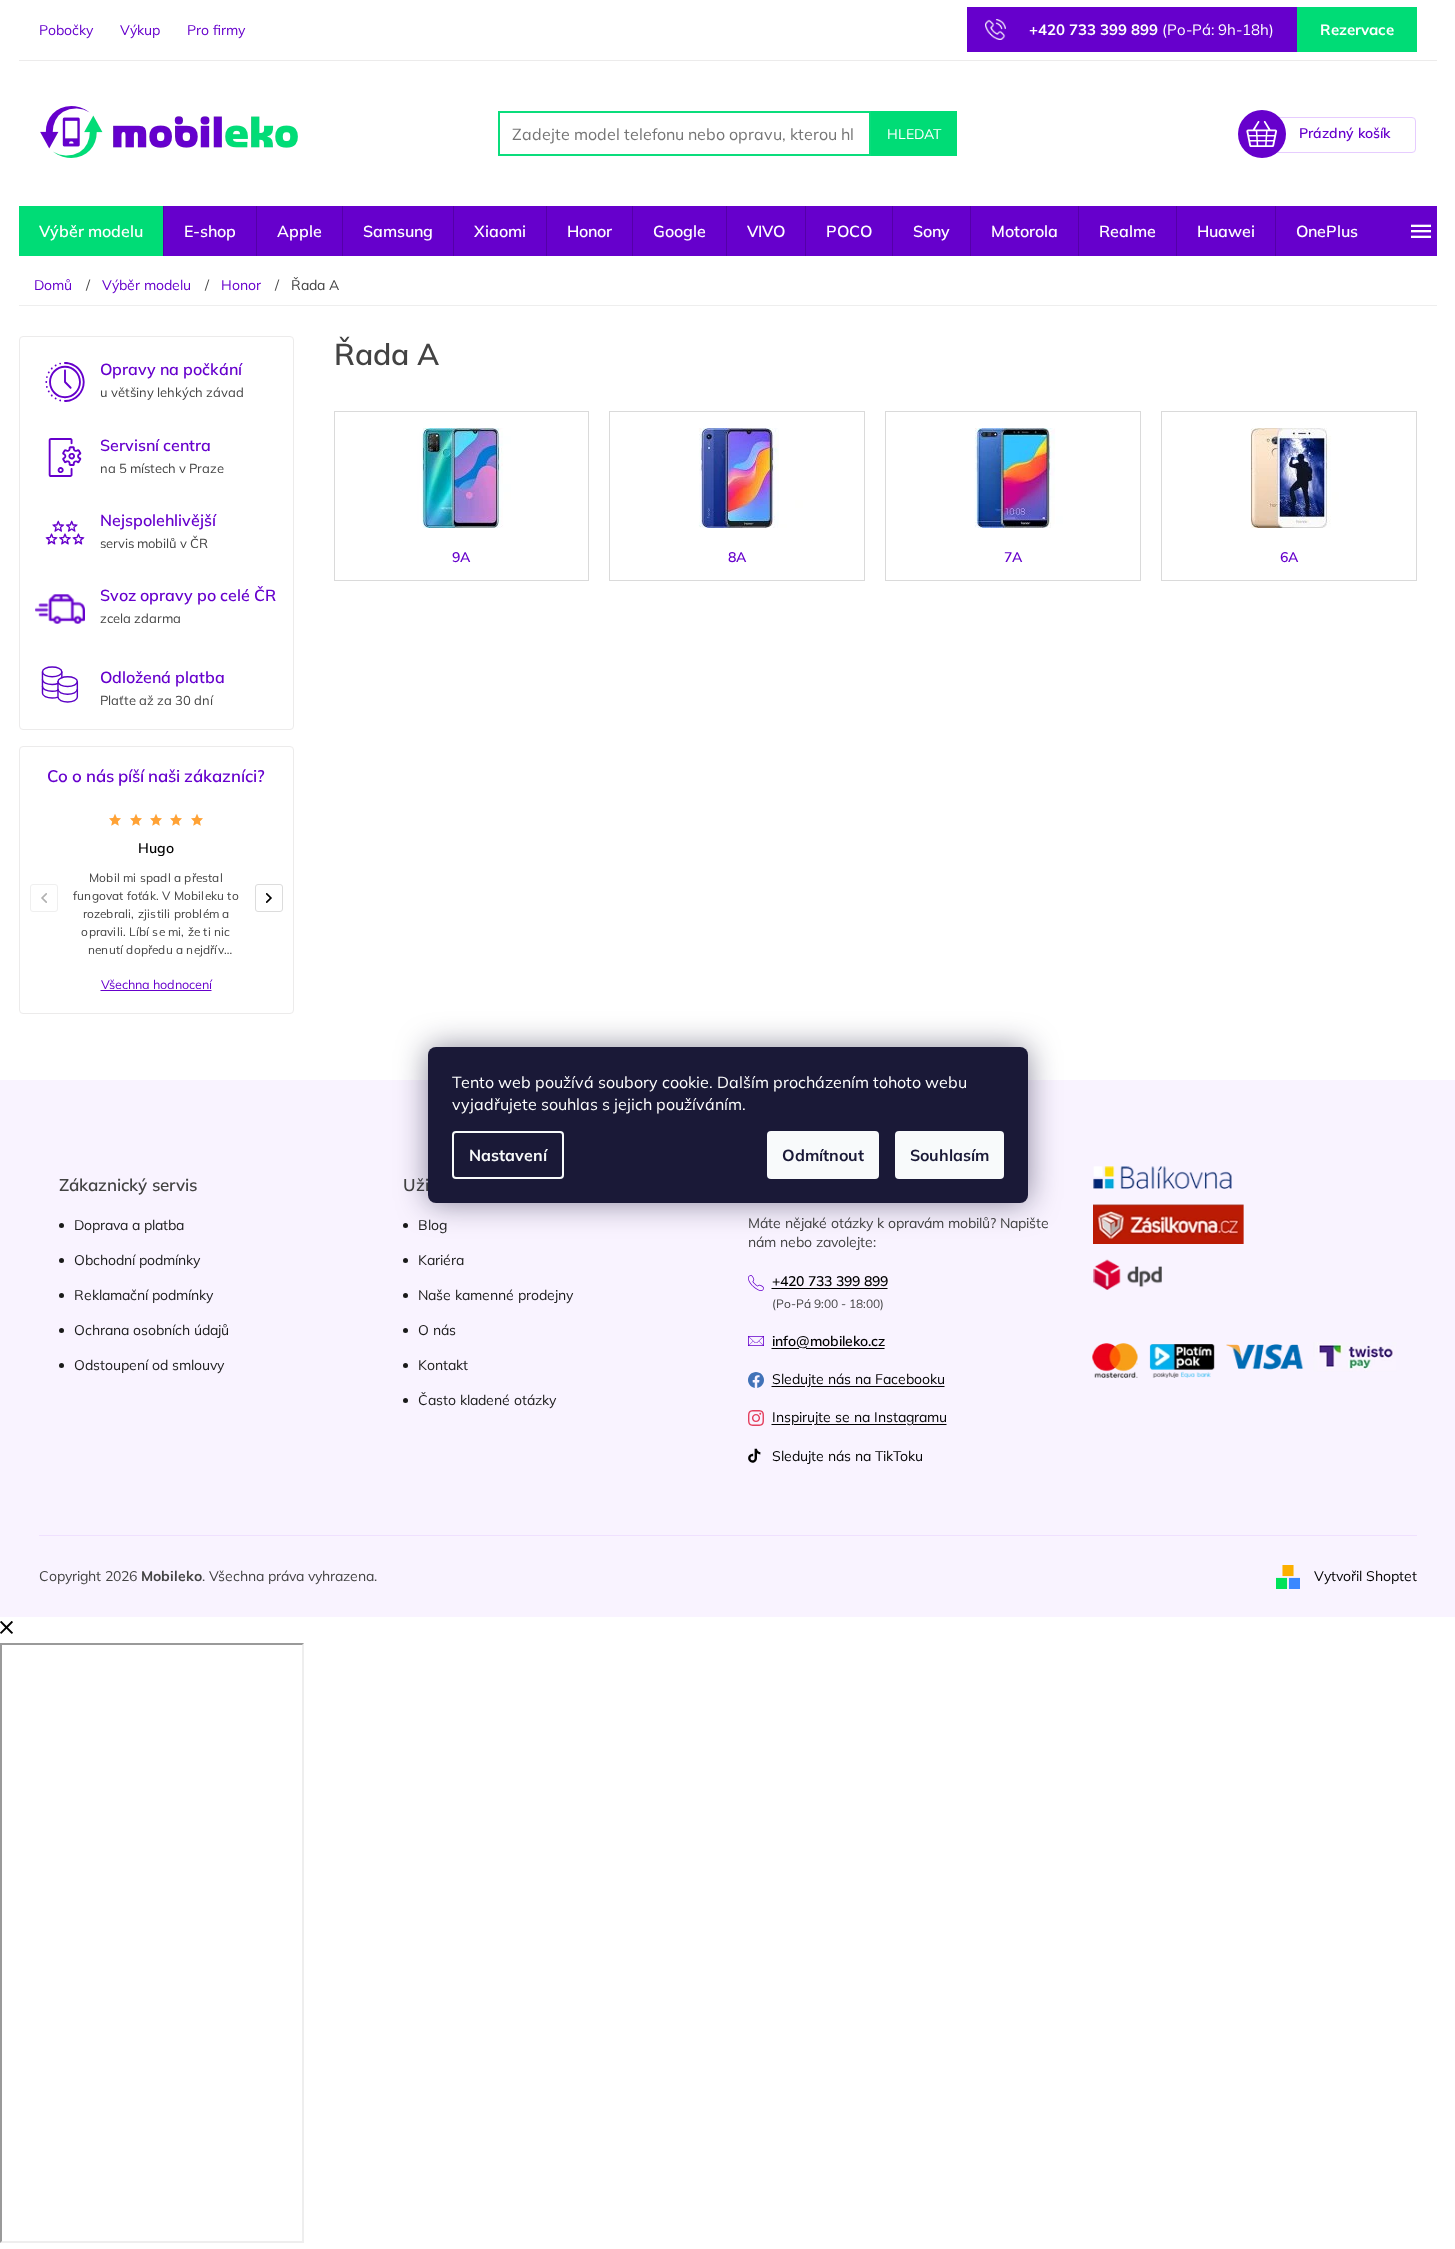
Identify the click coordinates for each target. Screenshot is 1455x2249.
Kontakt (443, 1365)
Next (276, 897)
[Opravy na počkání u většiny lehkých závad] (65, 379)
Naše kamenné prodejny (495, 1295)
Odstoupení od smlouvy (149, 1365)
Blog (432, 1225)
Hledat (914, 134)
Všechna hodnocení (156, 984)
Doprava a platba (129, 1225)
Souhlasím (949, 1155)
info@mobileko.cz (828, 1341)
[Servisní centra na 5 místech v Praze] (65, 455)
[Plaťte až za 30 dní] (60, 684)
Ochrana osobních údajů (151, 1330)
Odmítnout (823, 1155)
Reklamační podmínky (143, 1295)
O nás (437, 1330)
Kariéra (441, 1260)
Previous (51, 897)
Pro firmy (216, 30)
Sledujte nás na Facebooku (858, 1379)
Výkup (140, 30)
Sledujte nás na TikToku (847, 1456)
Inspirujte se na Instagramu (859, 1417)
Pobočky (66, 30)
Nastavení (508, 1155)
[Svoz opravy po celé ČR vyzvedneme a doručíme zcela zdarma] (60, 609)
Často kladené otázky (487, 1400)
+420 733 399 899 (830, 1281)
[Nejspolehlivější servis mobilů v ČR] (65, 530)
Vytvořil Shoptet (1365, 1575)
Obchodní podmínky (137, 1260)
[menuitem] (91, 231)
